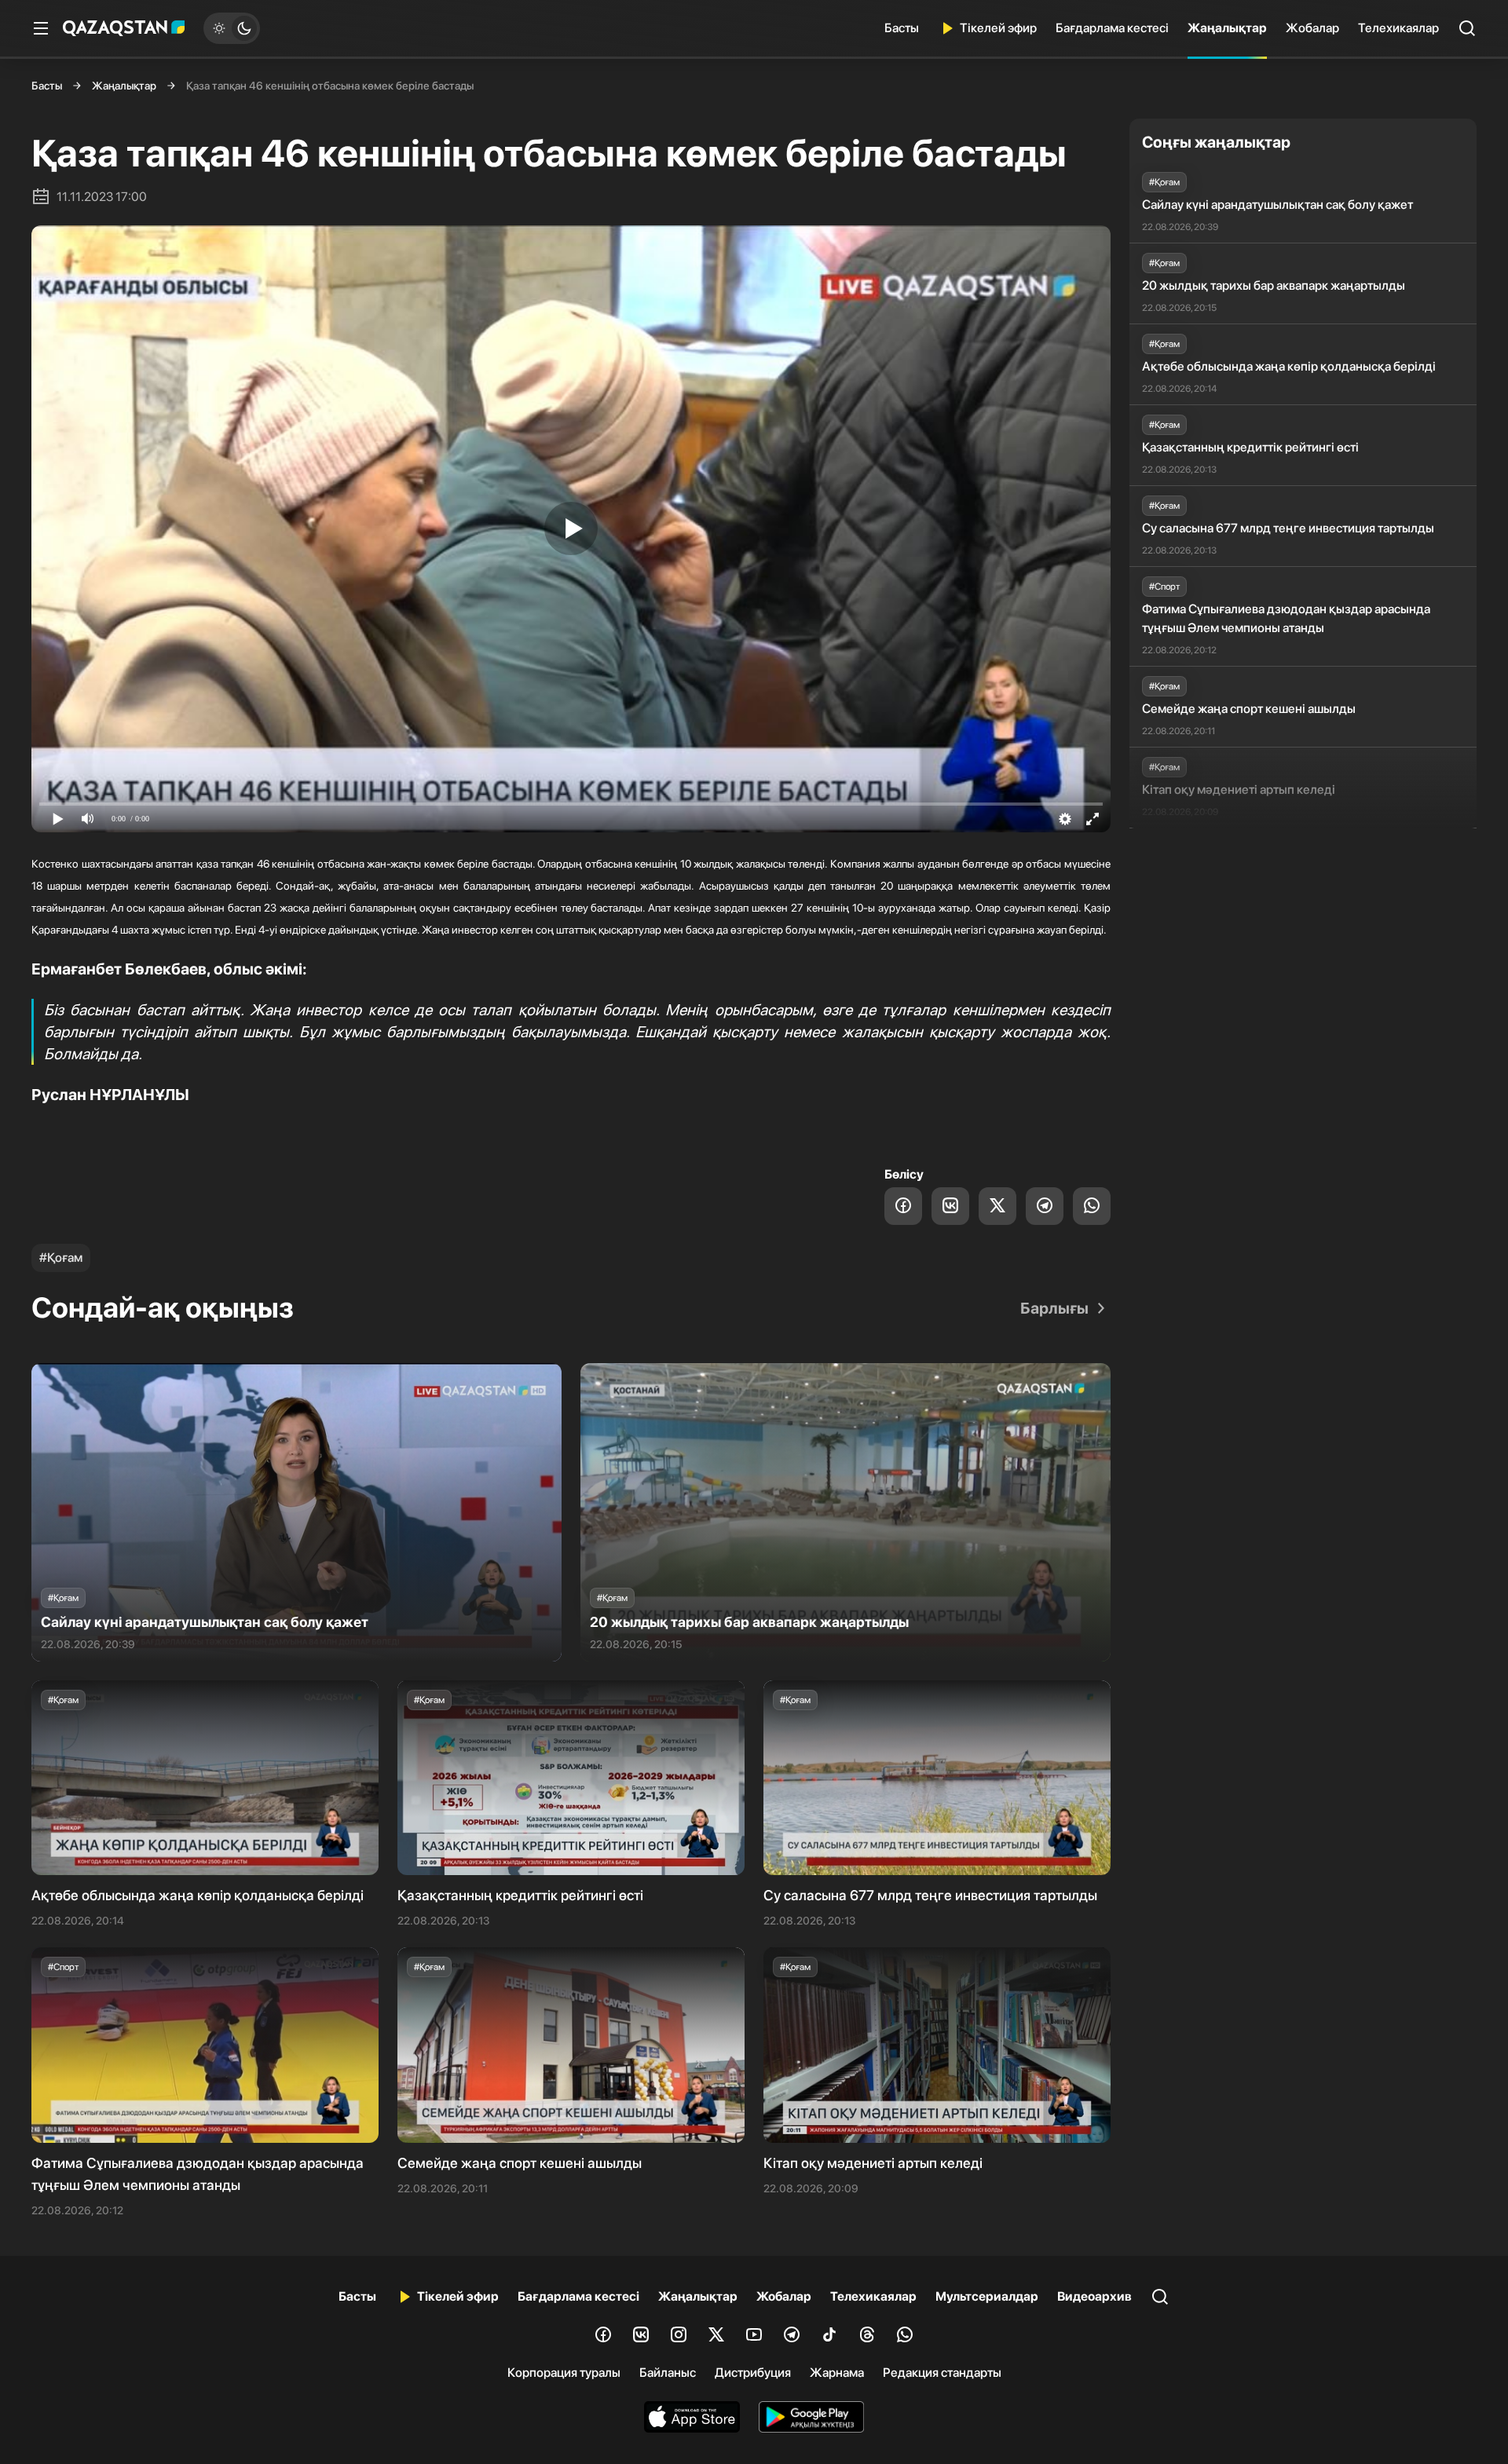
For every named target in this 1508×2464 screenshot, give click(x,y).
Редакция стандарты (942, 2373)
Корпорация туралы (564, 2373)
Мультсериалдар (987, 2296)
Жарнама (837, 2373)
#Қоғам (61, 1258)
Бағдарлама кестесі (1112, 28)
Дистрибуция (753, 2373)
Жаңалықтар (1227, 28)
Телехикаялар (1398, 28)
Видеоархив (1094, 2296)
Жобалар (1312, 28)
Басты (902, 28)
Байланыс (668, 2373)
